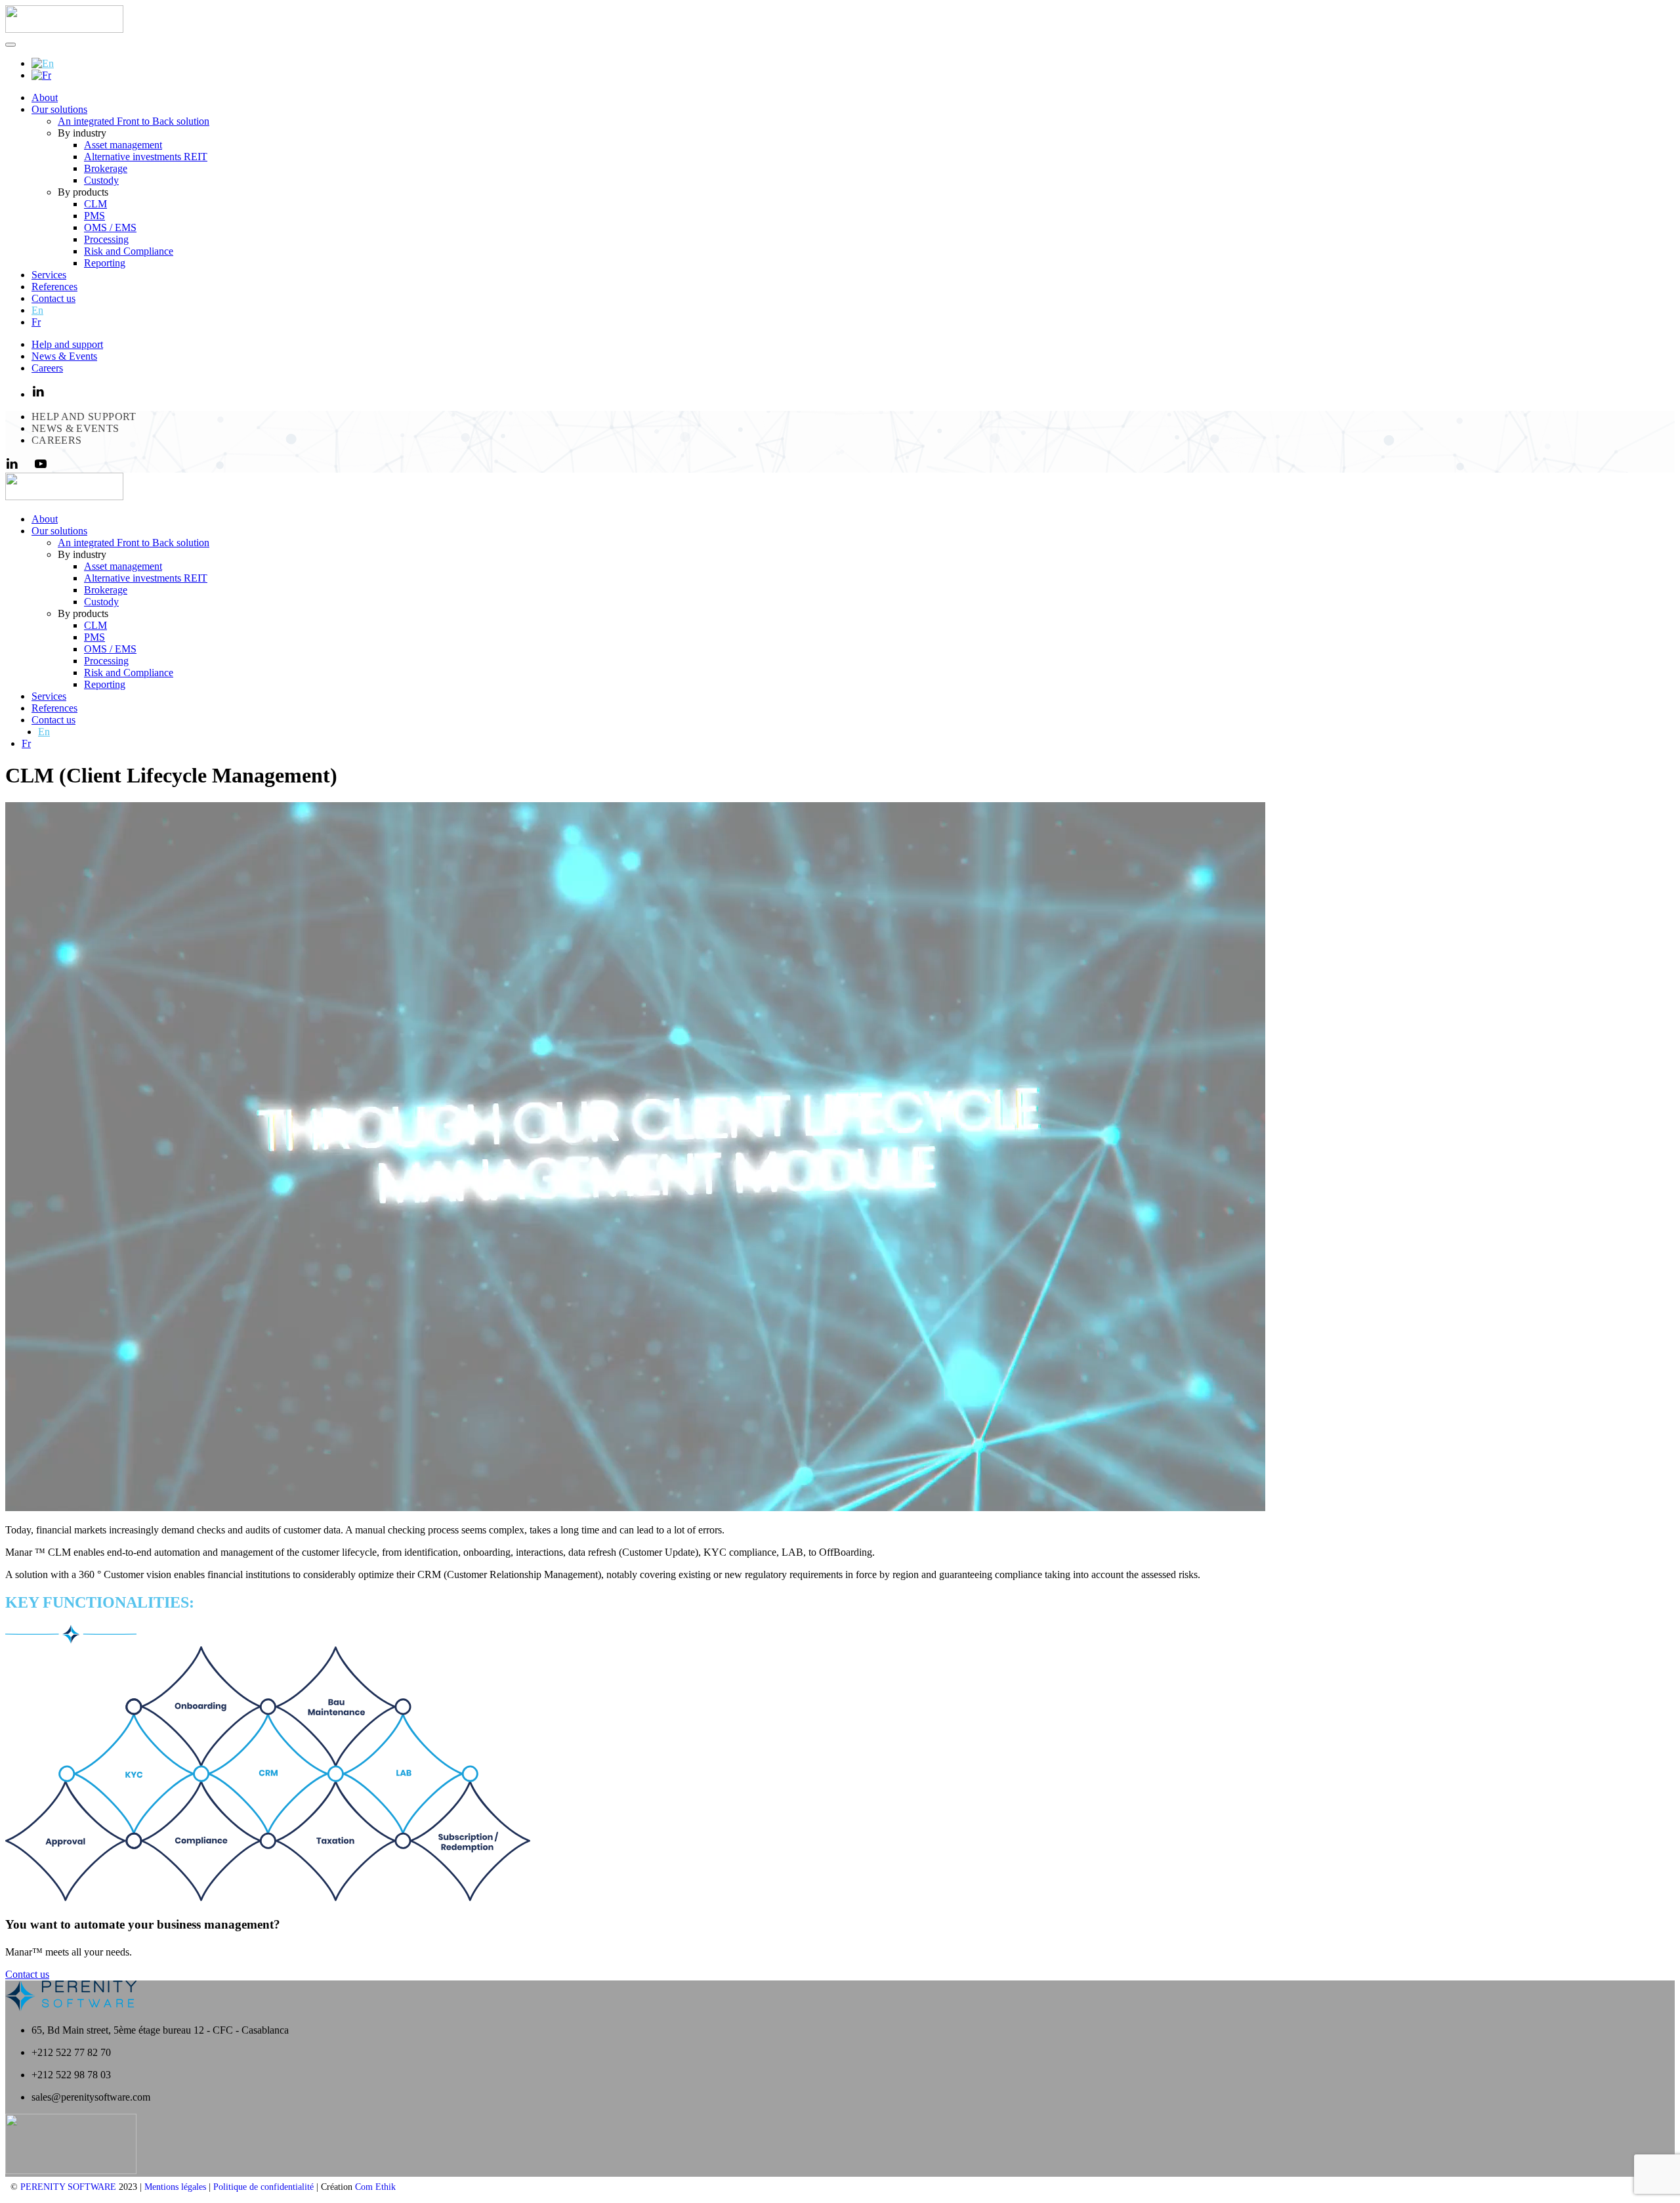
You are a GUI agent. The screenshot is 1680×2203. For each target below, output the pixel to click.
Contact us (53, 298)
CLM (95, 204)
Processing (106, 239)
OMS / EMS (110, 227)
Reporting (105, 263)
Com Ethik (375, 2187)
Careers (47, 368)
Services (49, 275)
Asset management (123, 145)
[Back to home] (64, 29)
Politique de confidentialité (263, 2187)
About (45, 97)
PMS (94, 216)
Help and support (67, 344)
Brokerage (106, 168)
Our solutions (59, 109)
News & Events (64, 356)
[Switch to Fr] (41, 75)
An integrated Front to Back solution (134, 121)
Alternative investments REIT (146, 157)
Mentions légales (175, 2187)
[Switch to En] (43, 63)
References (54, 287)
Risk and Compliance (129, 251)
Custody (101, 180)
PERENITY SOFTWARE (68, 2187)
